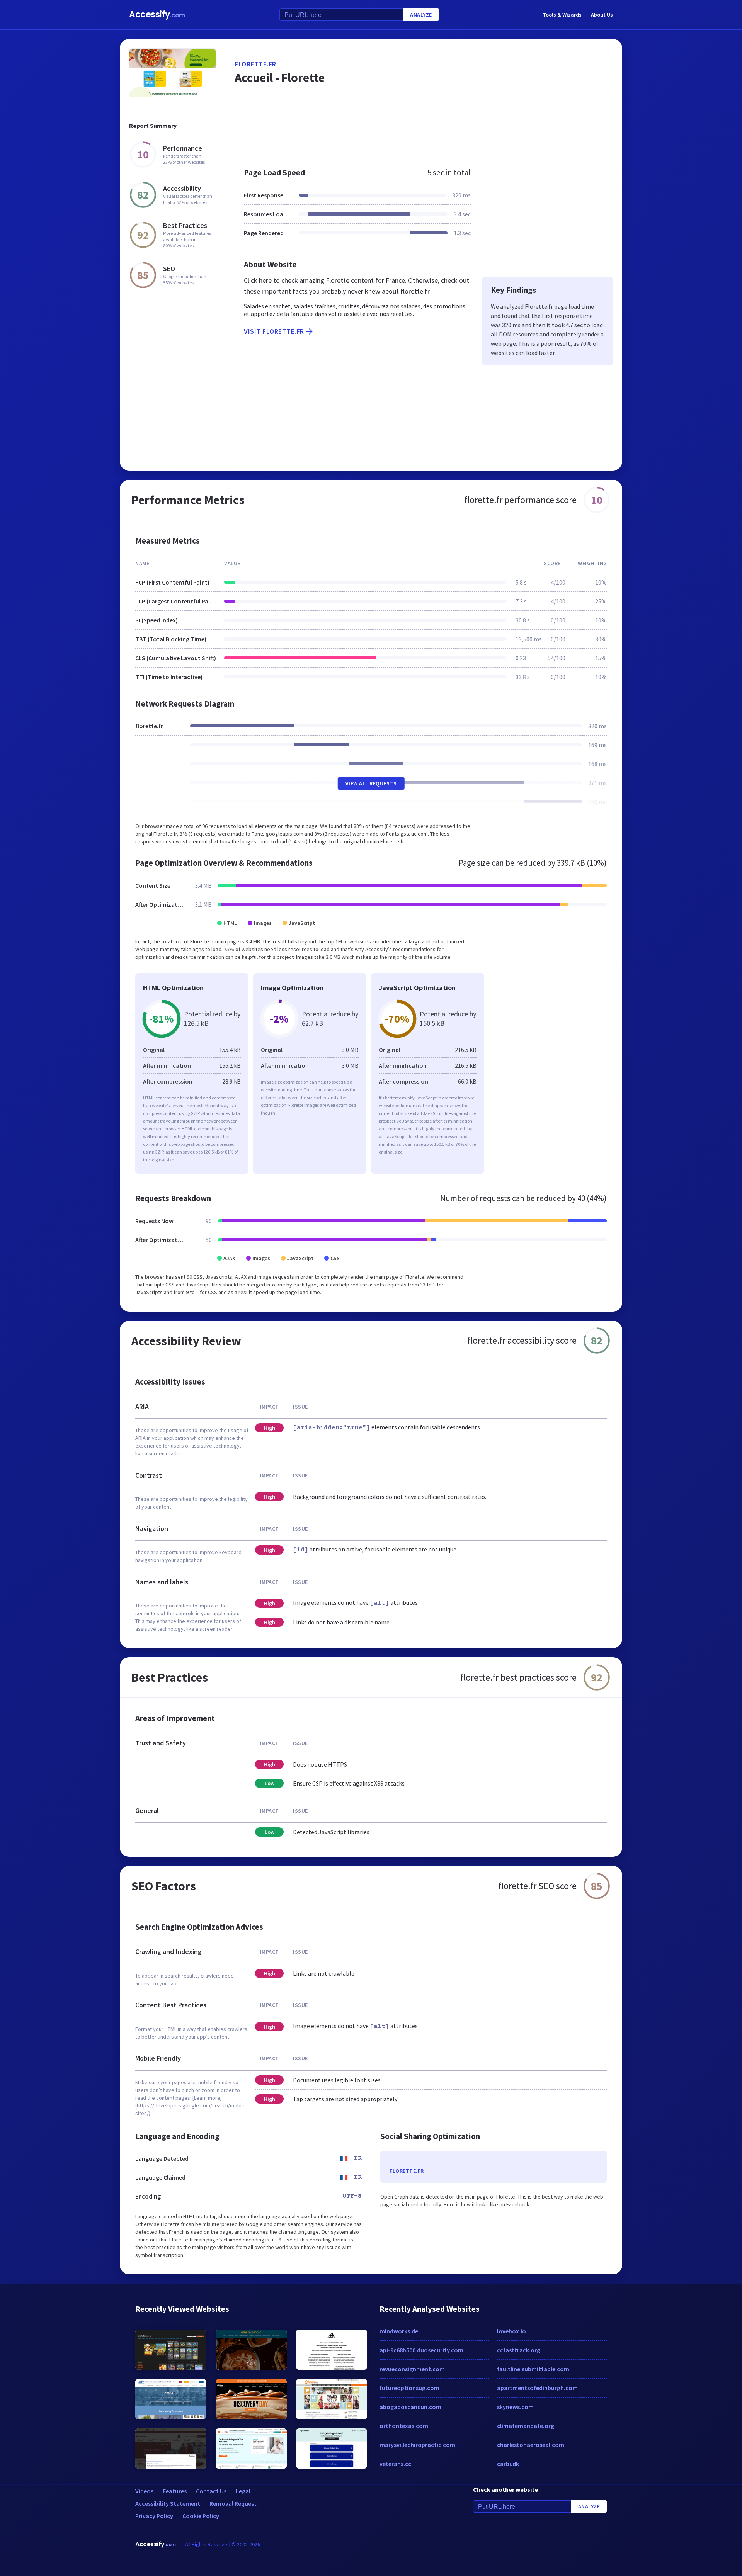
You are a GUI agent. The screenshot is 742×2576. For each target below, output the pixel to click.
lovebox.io (511, 2331)
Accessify (157, 14)
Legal (243, 2491)
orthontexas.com (404, 2426)
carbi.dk (508, 2464)
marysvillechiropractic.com (417, 2445)
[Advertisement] (424, 133)
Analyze (421, 15)
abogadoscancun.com (410, 2407)
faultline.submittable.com (533, 2369)
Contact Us (211, 2491)
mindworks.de (399, 2331)
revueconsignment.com (412, 2369)
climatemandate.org (526, 2426)
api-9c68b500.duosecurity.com (421, 2350)
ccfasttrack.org (519, 2350)
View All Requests (371, 783)
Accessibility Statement (168, 2503)
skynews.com (515, 2407)
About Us (602, 15)
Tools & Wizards (562, 15)
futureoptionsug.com (409, 2388)
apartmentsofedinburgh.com (537, 2388)
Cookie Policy (201, 2516)
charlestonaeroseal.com (531, 2445)
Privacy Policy (154, 2516)
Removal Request (233, 2503)
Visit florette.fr (274, 331)
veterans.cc (395, 2464)
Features (175, 2491)
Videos (144, 2491)
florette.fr (255, 64)
